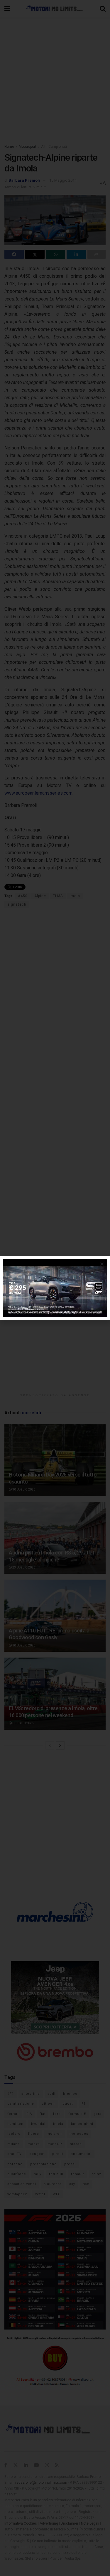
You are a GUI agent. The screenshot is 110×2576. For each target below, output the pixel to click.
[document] (55, 1288)
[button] (102, 1264)
